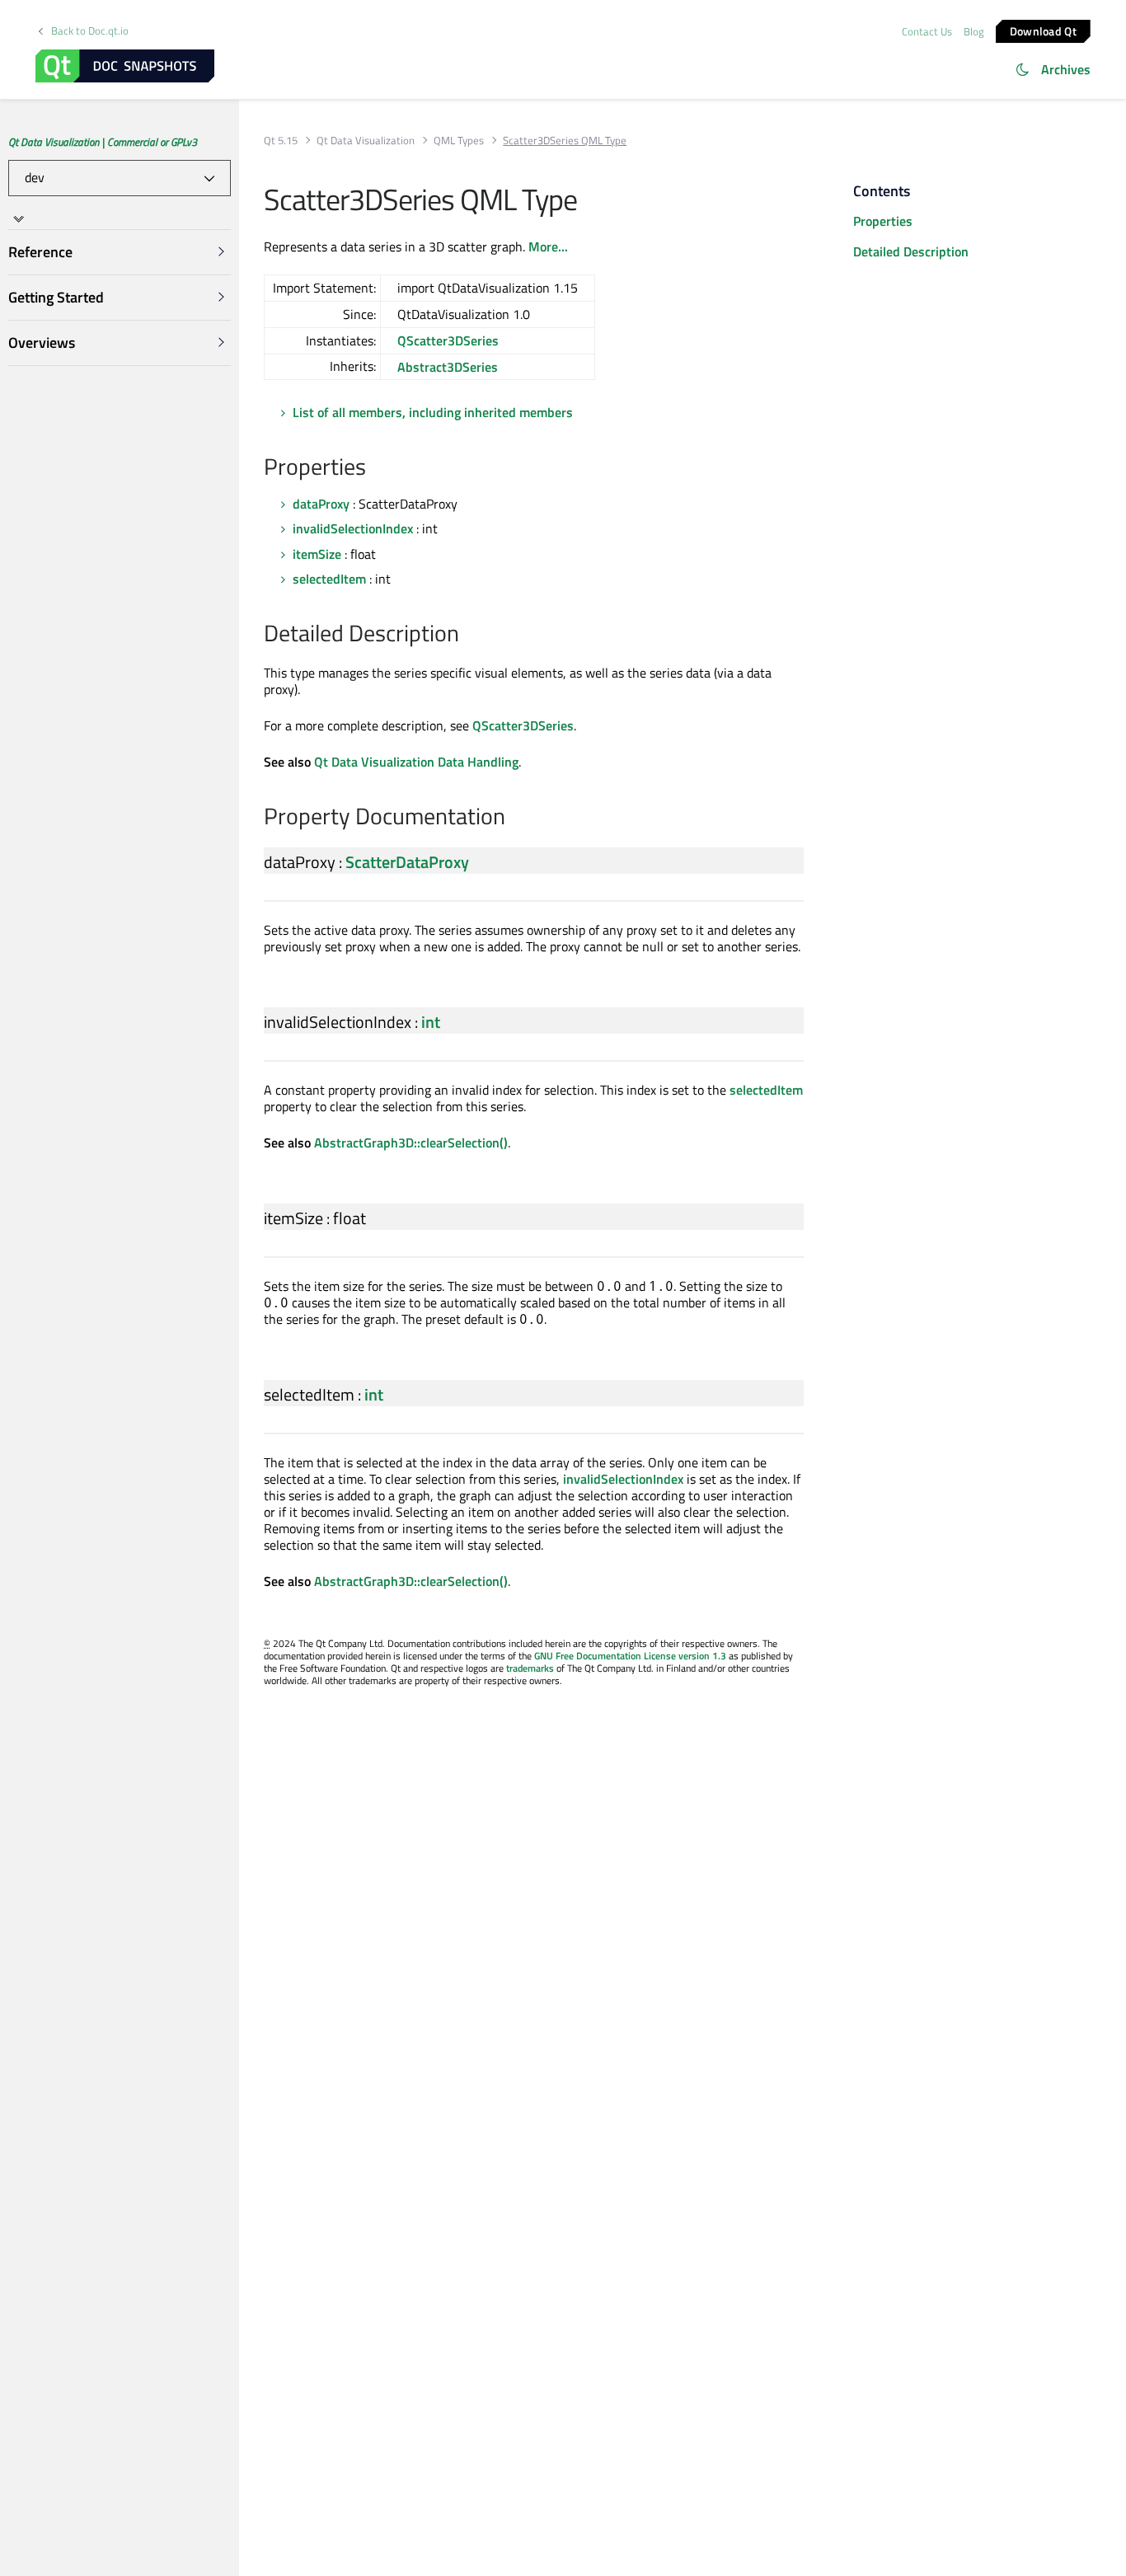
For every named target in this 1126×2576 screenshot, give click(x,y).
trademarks (530, 1668)
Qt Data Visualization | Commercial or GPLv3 (103, 142)
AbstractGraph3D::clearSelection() (411, 1143)
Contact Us (927, 31)
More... (548, 246)
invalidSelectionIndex (353, 528)
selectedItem (329, 579)
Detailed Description (911, 251)
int (431, 1022)
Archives (1066, 69)
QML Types (459, 141)
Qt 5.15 (281, 141)
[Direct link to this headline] (375, 468)
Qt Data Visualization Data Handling (416, 762)
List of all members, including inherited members (433, 412)
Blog (974, 31)
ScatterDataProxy (407, 862)
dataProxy (321, 504)
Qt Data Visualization (366, 141)
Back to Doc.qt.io (90, 31)
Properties (883, 221)
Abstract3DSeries (448, 367)
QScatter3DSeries (448, 340)
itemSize (317, 554)
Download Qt (1043, 30)
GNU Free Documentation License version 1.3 (630, 1656)
